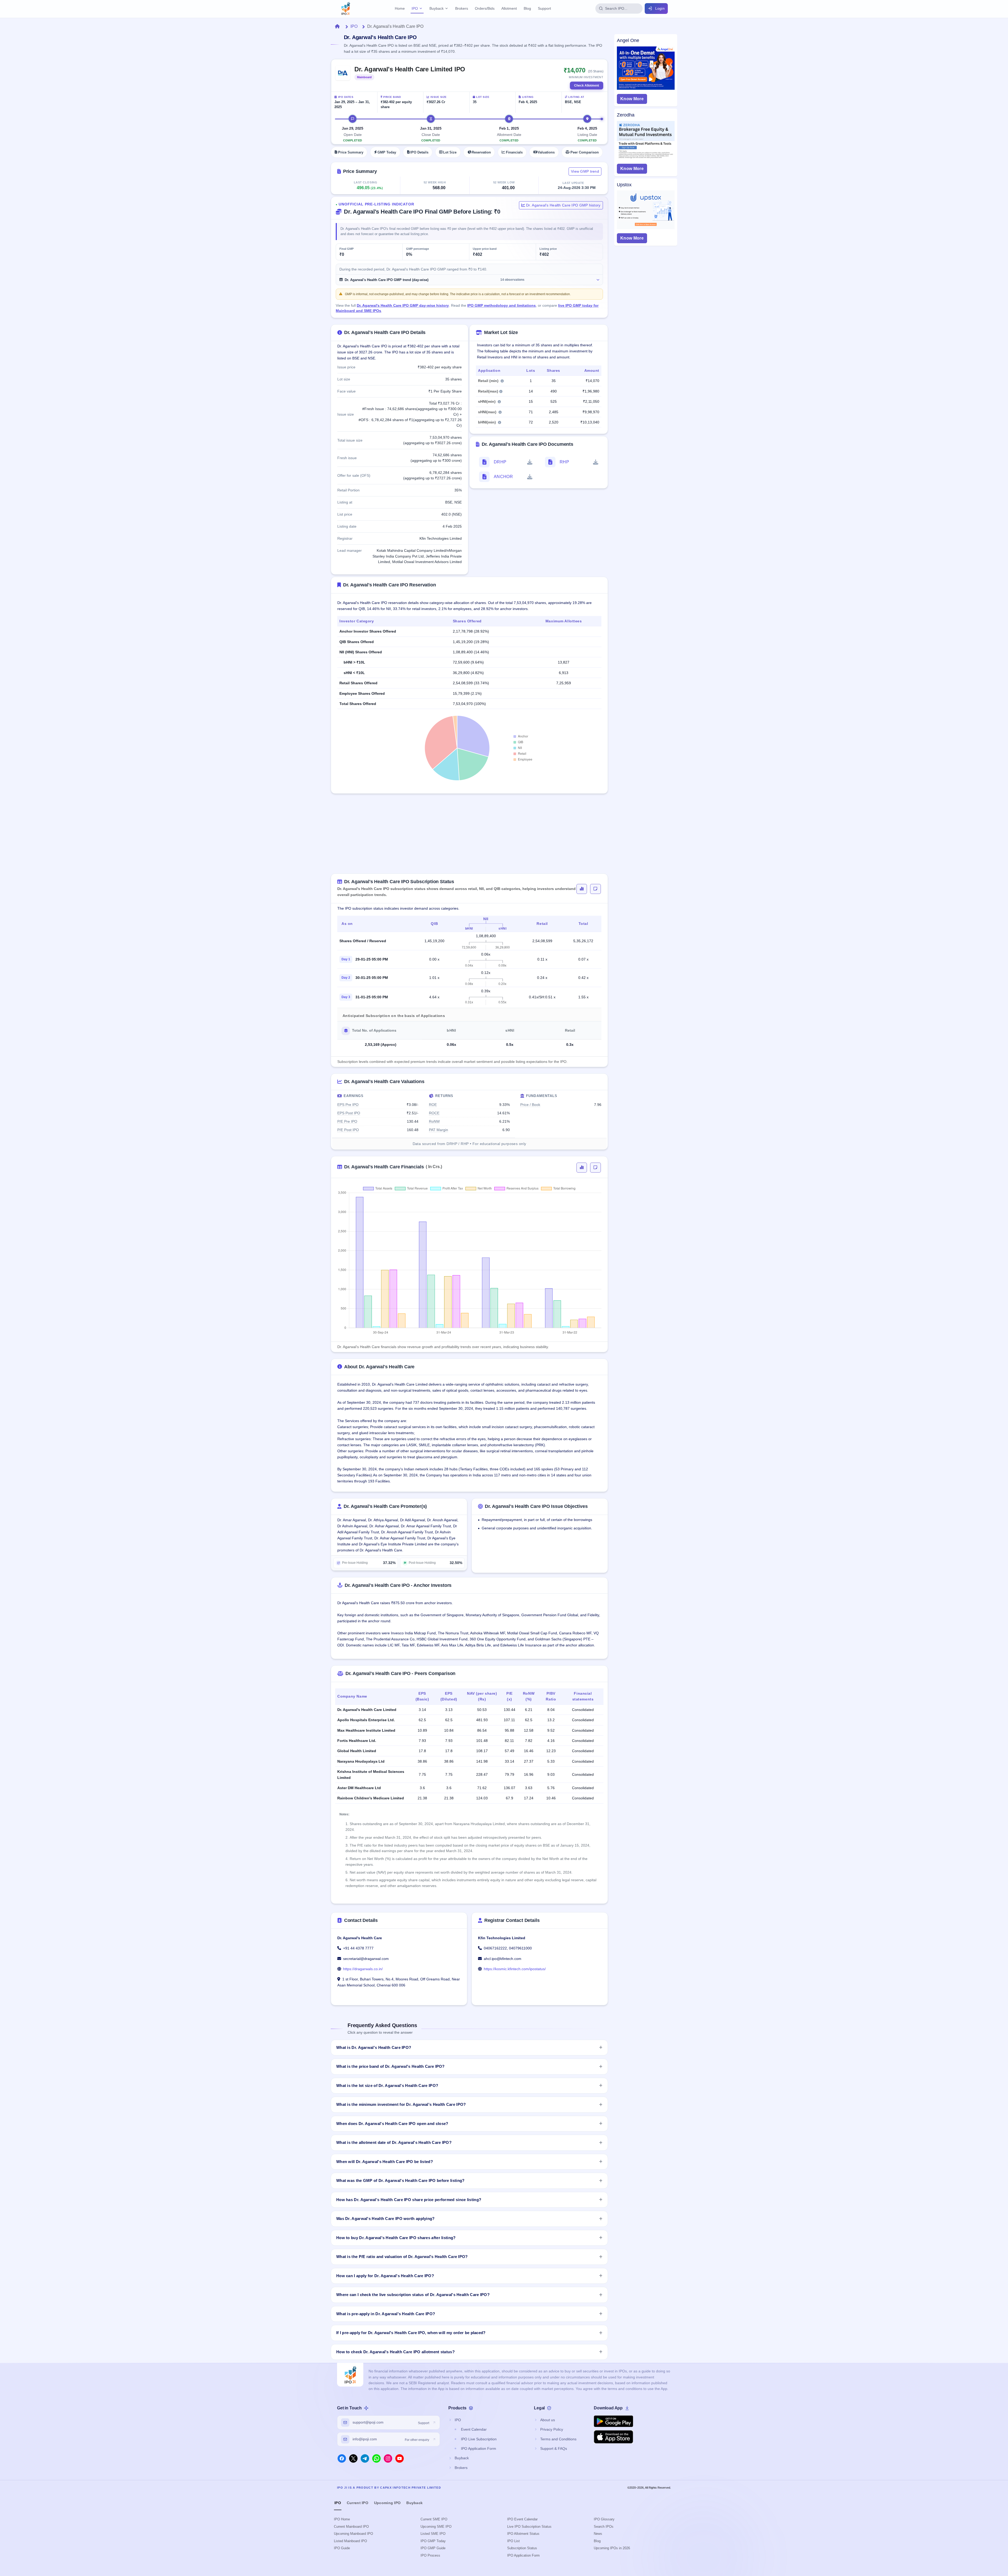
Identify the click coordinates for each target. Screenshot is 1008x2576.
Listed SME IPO (433, 2534)
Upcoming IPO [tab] (387, 2503)
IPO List (513, 2541)
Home (400, 8)
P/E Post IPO (348, 1130)
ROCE (434, 1113)
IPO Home (342, 2519)
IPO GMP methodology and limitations (502, 305)
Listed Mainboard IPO (350, 2541)
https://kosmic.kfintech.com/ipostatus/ (515, 1969)
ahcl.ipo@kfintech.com (503, 1959)
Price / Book (530, 1105)
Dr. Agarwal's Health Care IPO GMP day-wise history (403, 305)
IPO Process (430, 2555)
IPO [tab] (338, 2503)
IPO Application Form (523, 2555)
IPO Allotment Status (523, 2534)
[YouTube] (400, 2458)
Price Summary (351, 152)
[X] (353, 2458)
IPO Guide (342, 2548)
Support (544, 8)
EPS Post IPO (349, 1113)
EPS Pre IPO (348, 1105)
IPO (415, 8)
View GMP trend (585, 171)
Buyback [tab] (414, 2503)
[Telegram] (365, 2458)
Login (660, 8)
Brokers (462, 8)
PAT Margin (439, 1130)
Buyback (437, 8)
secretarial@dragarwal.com (366, 1959)
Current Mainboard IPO (351, 2527)
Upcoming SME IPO (436, 2527)
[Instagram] (388, 2458)
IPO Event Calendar (522, 2519)
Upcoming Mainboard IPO (353, 2534)
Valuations (546, 152)
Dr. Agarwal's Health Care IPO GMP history (563, 205)
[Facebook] (342, 2458)
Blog (527, 8)
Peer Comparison (585, 152)
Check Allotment (587, 86)
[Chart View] (582, 889)
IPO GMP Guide (433, 2548)
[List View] (595, 889)
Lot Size (450, 152)
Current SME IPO (434, 2519)
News (598, 2534)
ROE (433, 1105)
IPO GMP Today (433, 2541)
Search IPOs (604, 2527)
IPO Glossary (604, 2519)
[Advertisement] (469, 837)
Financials (514, 152)
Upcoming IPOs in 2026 (612, 2548)
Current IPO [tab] (358, 2503)
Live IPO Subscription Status (529, 2527)
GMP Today (387, 152)
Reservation (481, 152)
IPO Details (419, 152)
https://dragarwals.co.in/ (363, 1969)
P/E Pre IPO (347, 1121)
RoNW (434, 1121)
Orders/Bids (485, 8)
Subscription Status (522, 2548)
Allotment (509, 8)
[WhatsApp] (376, 2458)
